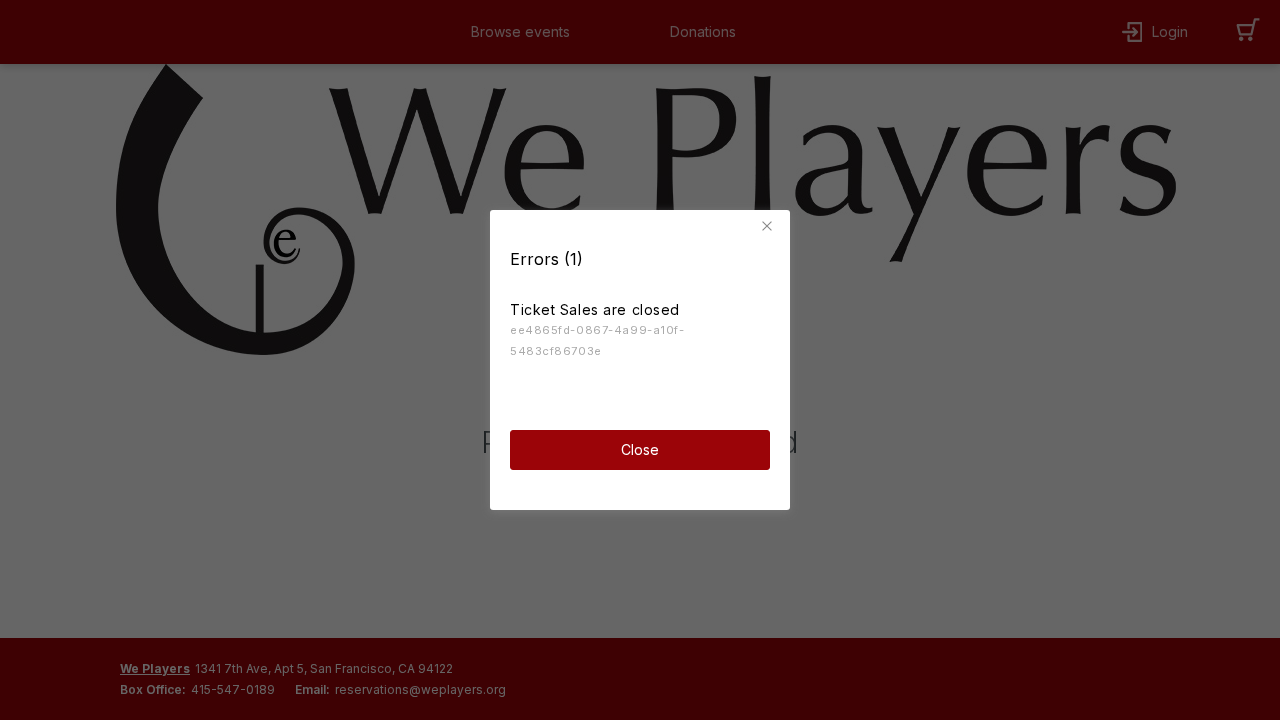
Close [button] (640, 449)
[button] (770, 226)
